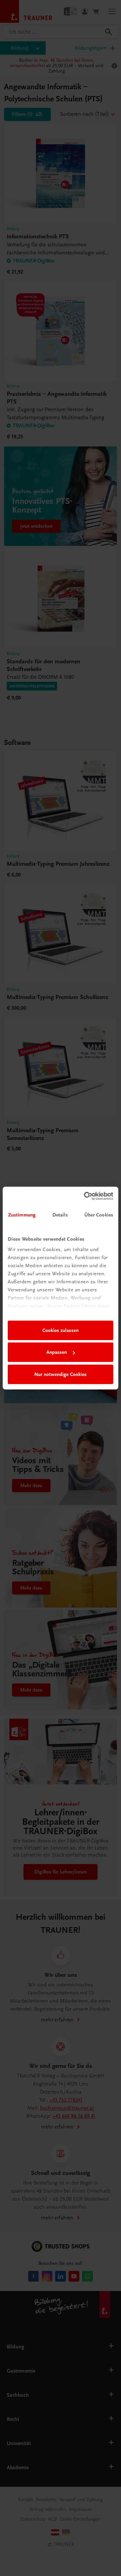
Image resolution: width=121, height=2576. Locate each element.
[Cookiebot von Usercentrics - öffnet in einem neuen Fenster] (85, 1196)
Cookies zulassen (61, 1330)
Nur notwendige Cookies (61, 1374)
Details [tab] (60, 1215)
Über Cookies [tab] (99, 1215)
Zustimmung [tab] (22, 1215)
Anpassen (57, 1352)
